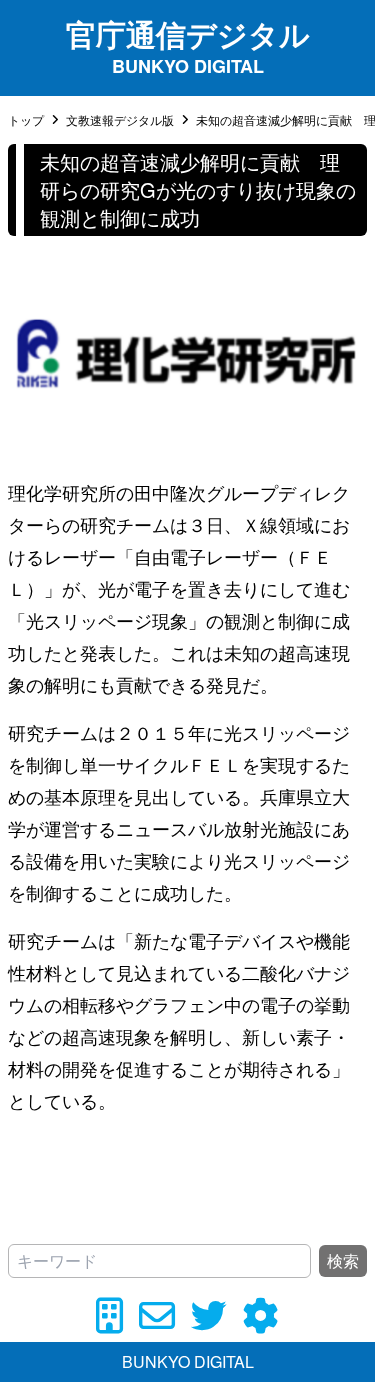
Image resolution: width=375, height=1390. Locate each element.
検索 (343, 1260)
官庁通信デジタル (188, 33)
